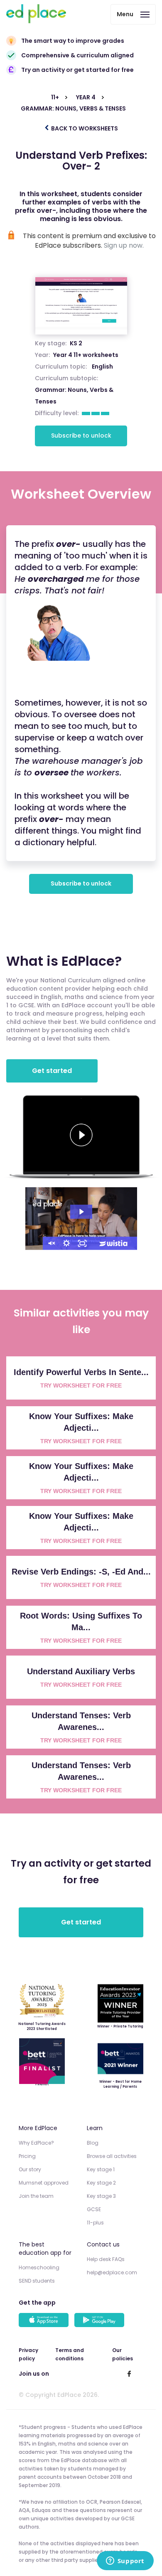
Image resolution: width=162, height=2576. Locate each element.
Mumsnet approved (44, 2183)
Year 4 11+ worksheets (86, 355)
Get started (52, 1071)
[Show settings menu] (66, 1243)
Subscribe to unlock (81, 435)
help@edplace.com (112, 2272)
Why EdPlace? (36, 2143)
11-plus (95, 2223)
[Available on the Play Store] (101, 2321)
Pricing (27, 2156)
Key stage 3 (101, 2196)
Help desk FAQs (106, 2259)
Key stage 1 (101, 2169)
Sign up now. (124, 245)
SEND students (37, 2281)
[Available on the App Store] (45, 2321)
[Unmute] (51, 1243)
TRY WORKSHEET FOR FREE (81, 1385)
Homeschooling (39, 2267)
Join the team (36, 2196)
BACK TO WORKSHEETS (84, 128)
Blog (93, 2143)
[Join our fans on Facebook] (129, 2374)
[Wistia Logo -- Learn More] (114, 1243)
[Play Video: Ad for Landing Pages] (81, 1212)
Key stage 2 (101, 2183)
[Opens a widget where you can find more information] (125, 2561)
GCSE (94, 2209)
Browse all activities (112, 2156)
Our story (30, 2169)
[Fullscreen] (82, 1243)
